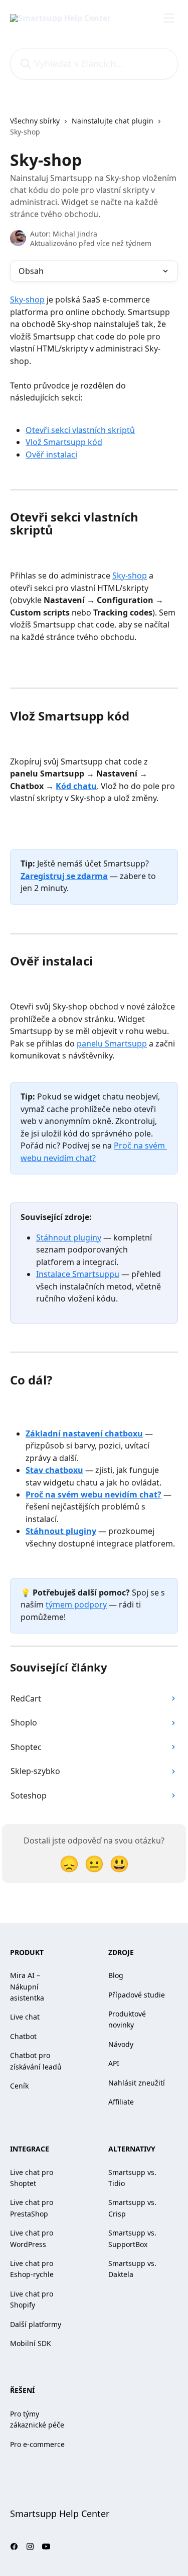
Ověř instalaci (51, 454)
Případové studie (137, 1995)
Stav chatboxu (54, 1470)
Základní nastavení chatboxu (84, 1433)
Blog (116, 1975)
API (114, 2063)
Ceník (19, 2086)
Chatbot (23, 2036)
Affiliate (121, 2102)
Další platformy (36, 2324)
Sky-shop (27, 299)
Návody (121, 2044)
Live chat (25, 2017)
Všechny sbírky (35, 121)
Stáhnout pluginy (69, 1237)
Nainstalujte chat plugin (113, 121)
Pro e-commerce (37, 2444)
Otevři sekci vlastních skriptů (80, 430)
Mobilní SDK (31, 2343)
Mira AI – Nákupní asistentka (27, 1986)
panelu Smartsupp (112, 1043)
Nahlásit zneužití (137, 2083)
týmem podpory (76, 1604)
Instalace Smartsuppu (78, 1274)
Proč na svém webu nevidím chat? (93, 1494)
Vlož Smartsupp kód (64, 442)
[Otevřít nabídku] (169, 18)
